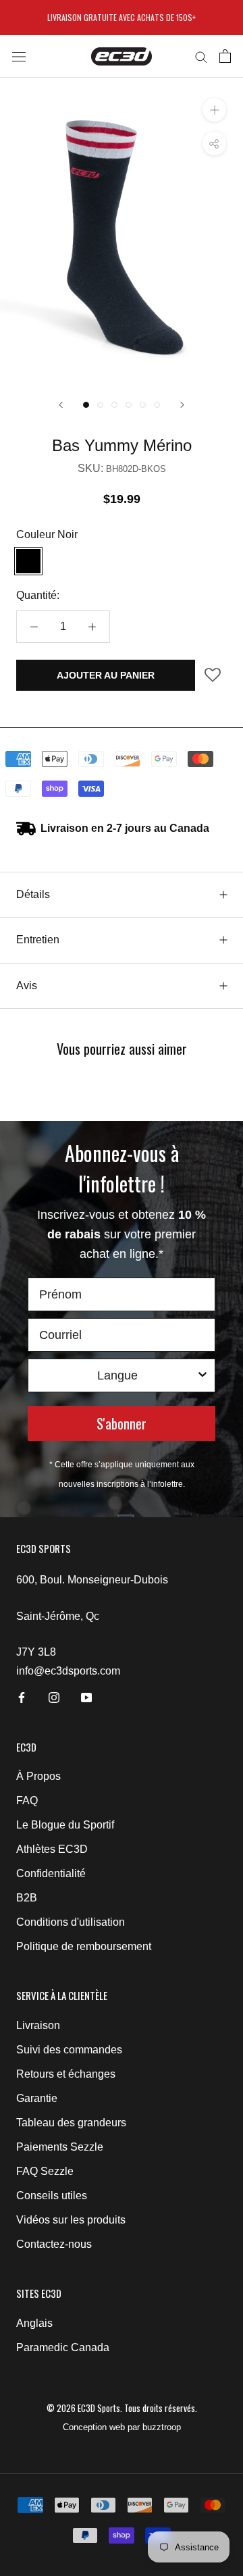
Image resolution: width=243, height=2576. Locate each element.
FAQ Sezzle (45, 2171)
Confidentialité (51, 1873)
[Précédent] (61, 405)
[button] (213, 680)
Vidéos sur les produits (71, 2220)
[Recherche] (201, 56)
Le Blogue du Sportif (65, 1825)
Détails (33, 894)
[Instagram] (54, 1697)
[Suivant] (182, 405)
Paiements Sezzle (60, 2147)
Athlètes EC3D (52, 1849)
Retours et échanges (66, 2074)
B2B (27, 1898)
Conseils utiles (52, 2196)
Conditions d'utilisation (71, 1922)
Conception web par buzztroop (122, 2427)
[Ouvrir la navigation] (19, 56)
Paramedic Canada (63, 2347)
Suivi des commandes (69, 2050)
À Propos (38, 1776)
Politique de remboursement (84, 1946)
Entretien (38, 940)
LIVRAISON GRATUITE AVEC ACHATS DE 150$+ (122, 17)
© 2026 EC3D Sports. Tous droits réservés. (122, 2408)
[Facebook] (22, 1697)
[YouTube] (86, 1697)
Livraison (38, 2025)
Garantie (37, 2098)
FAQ (27, 1800)
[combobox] (117, 1375)
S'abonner (122, 1423)
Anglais (34, 2323)
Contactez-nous (54, 2244)
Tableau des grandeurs (71, 2123)
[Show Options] (202, 1375)
